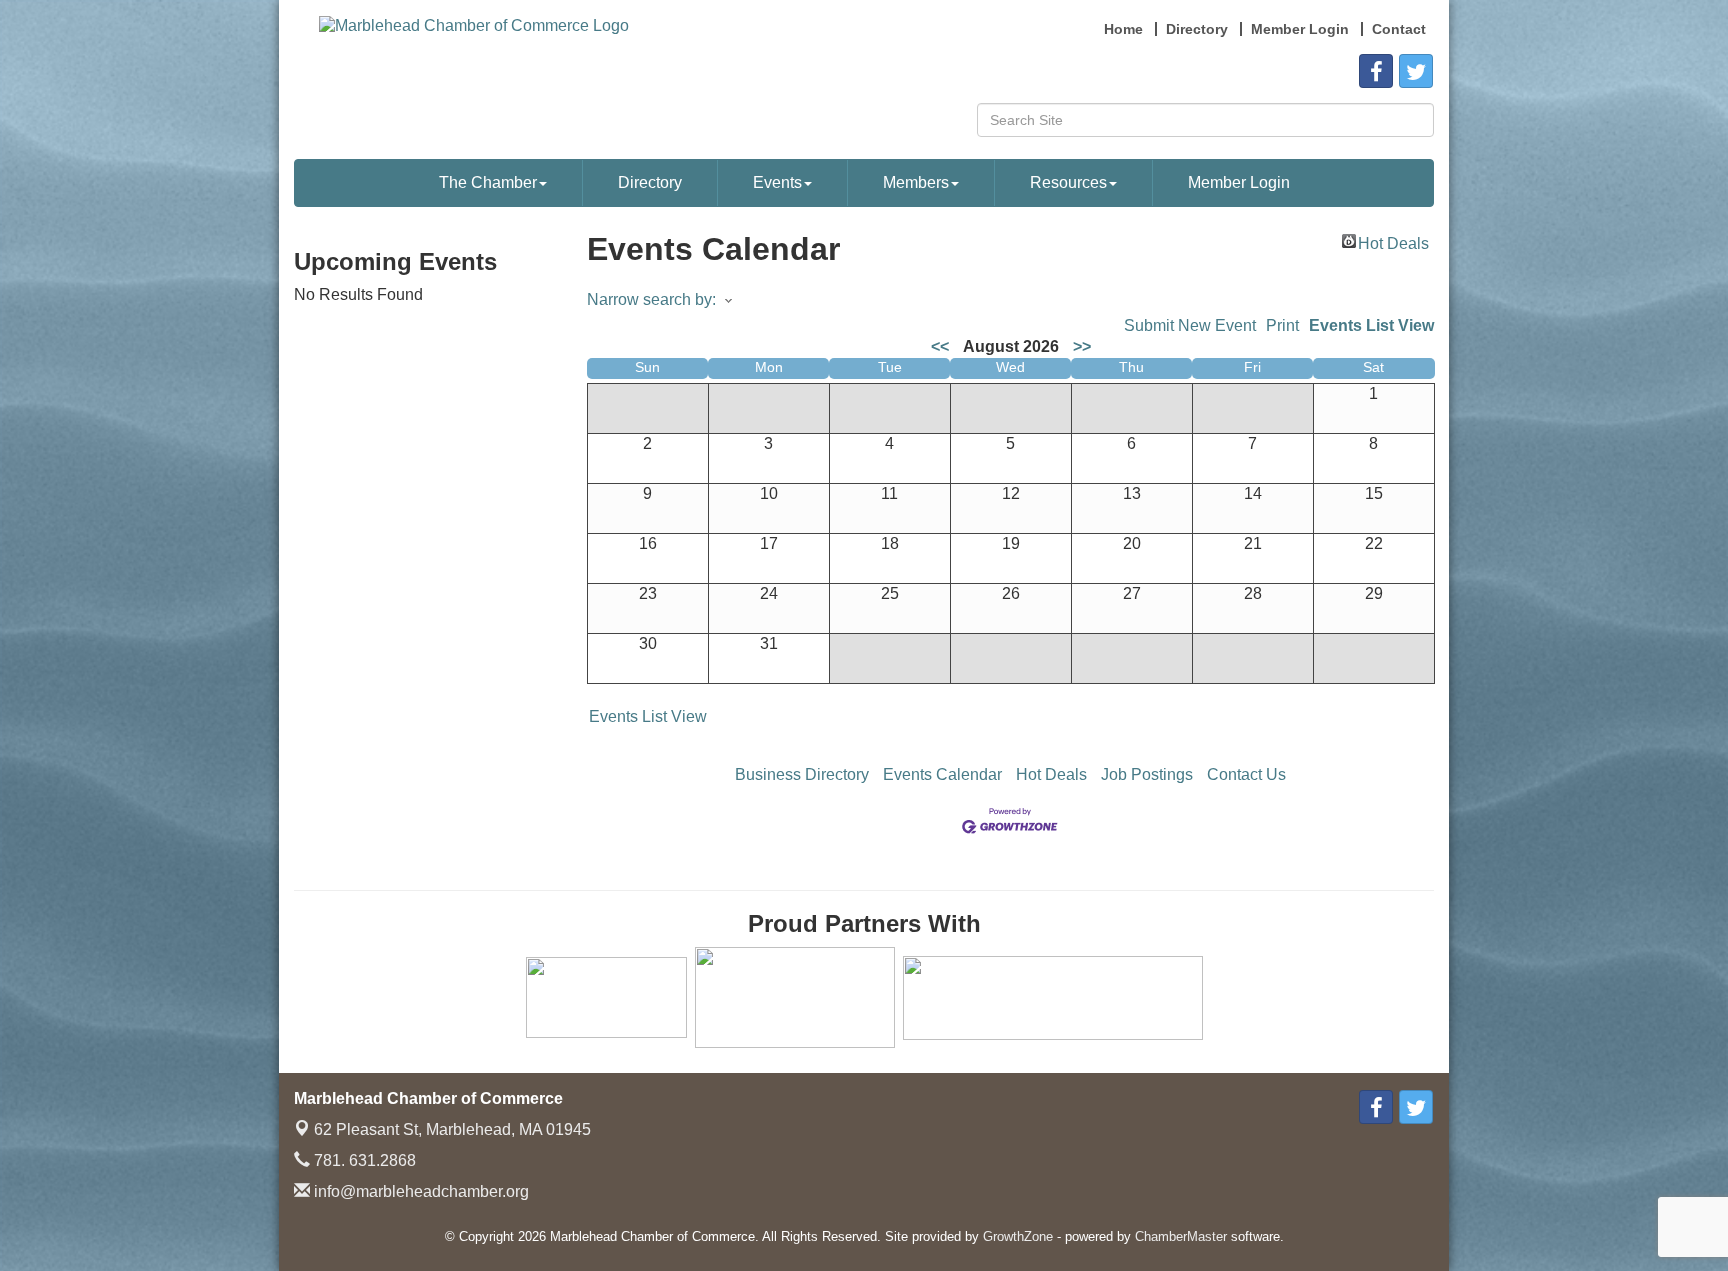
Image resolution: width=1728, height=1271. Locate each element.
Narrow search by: (651, 299)
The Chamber (488, 182)
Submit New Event (1190, 325)
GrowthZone (1018, 1236)
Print (1282, 325)
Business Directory (802, 774)
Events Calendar (942, 774)
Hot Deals (1393, 241)
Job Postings (1147, 774)
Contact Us (1246, 774)
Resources (1068, 182)
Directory (650, 182)
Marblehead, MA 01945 (452, 1129)
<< (940, 346)
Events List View (1371, 325)
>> (1082, 346)
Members (916, 182)
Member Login (1239, 182)
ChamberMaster (1181, 1236)
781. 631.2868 (363, 1160)
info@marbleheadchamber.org (419, 1191)
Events (777, 182)
